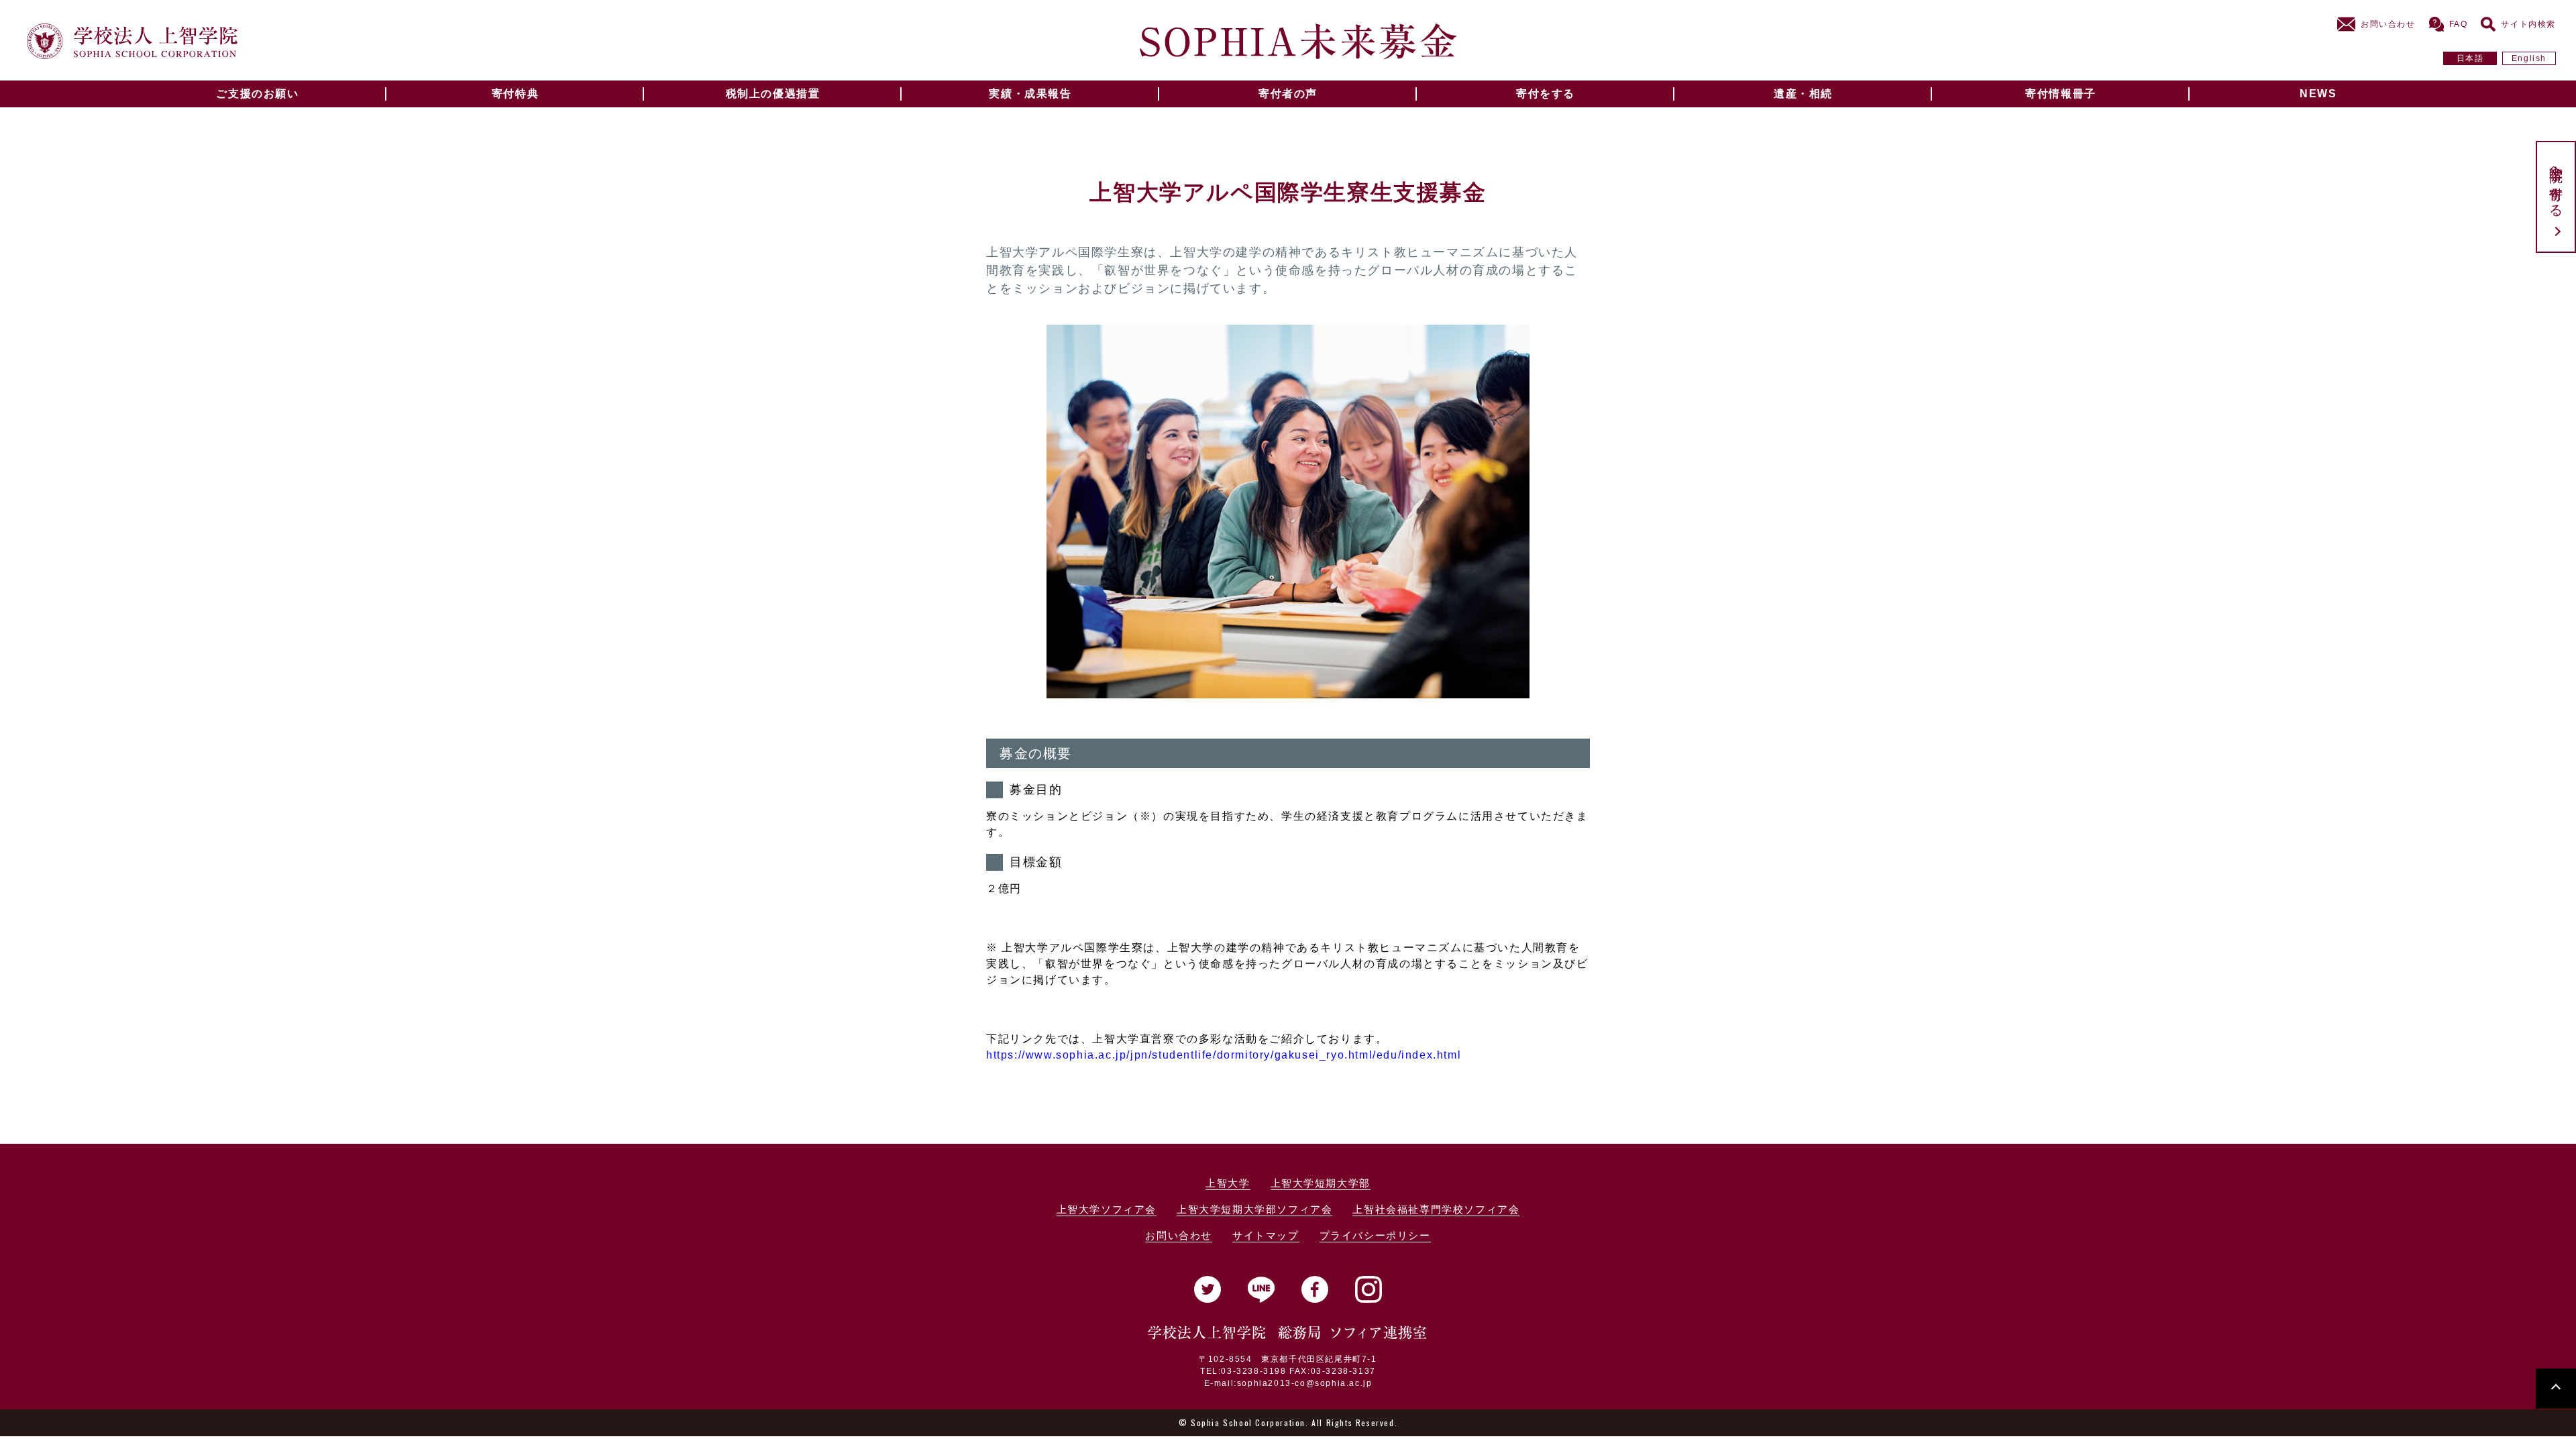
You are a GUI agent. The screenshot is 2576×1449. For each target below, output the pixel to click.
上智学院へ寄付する (2556, 183)
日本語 (2470, 58)
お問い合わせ (2388, 24)
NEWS (2318, 94)
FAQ (2459, 24)
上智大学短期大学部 (1321, 1183)
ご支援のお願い (257, 94)
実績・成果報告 (1030, 94)
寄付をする (1546, 94)
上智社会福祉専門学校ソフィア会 (1436, 1209)
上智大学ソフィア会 (1107, 1209)
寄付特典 (515, 94)
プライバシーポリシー (1375, 1235)
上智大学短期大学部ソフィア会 (1254, 1209)
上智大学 (1228, 1183)
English (2529, 58)
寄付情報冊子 (2061, 94)
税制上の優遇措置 (773, 94)
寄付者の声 (1288, 94)
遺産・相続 (1803, 94)
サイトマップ (1266, 1235)
